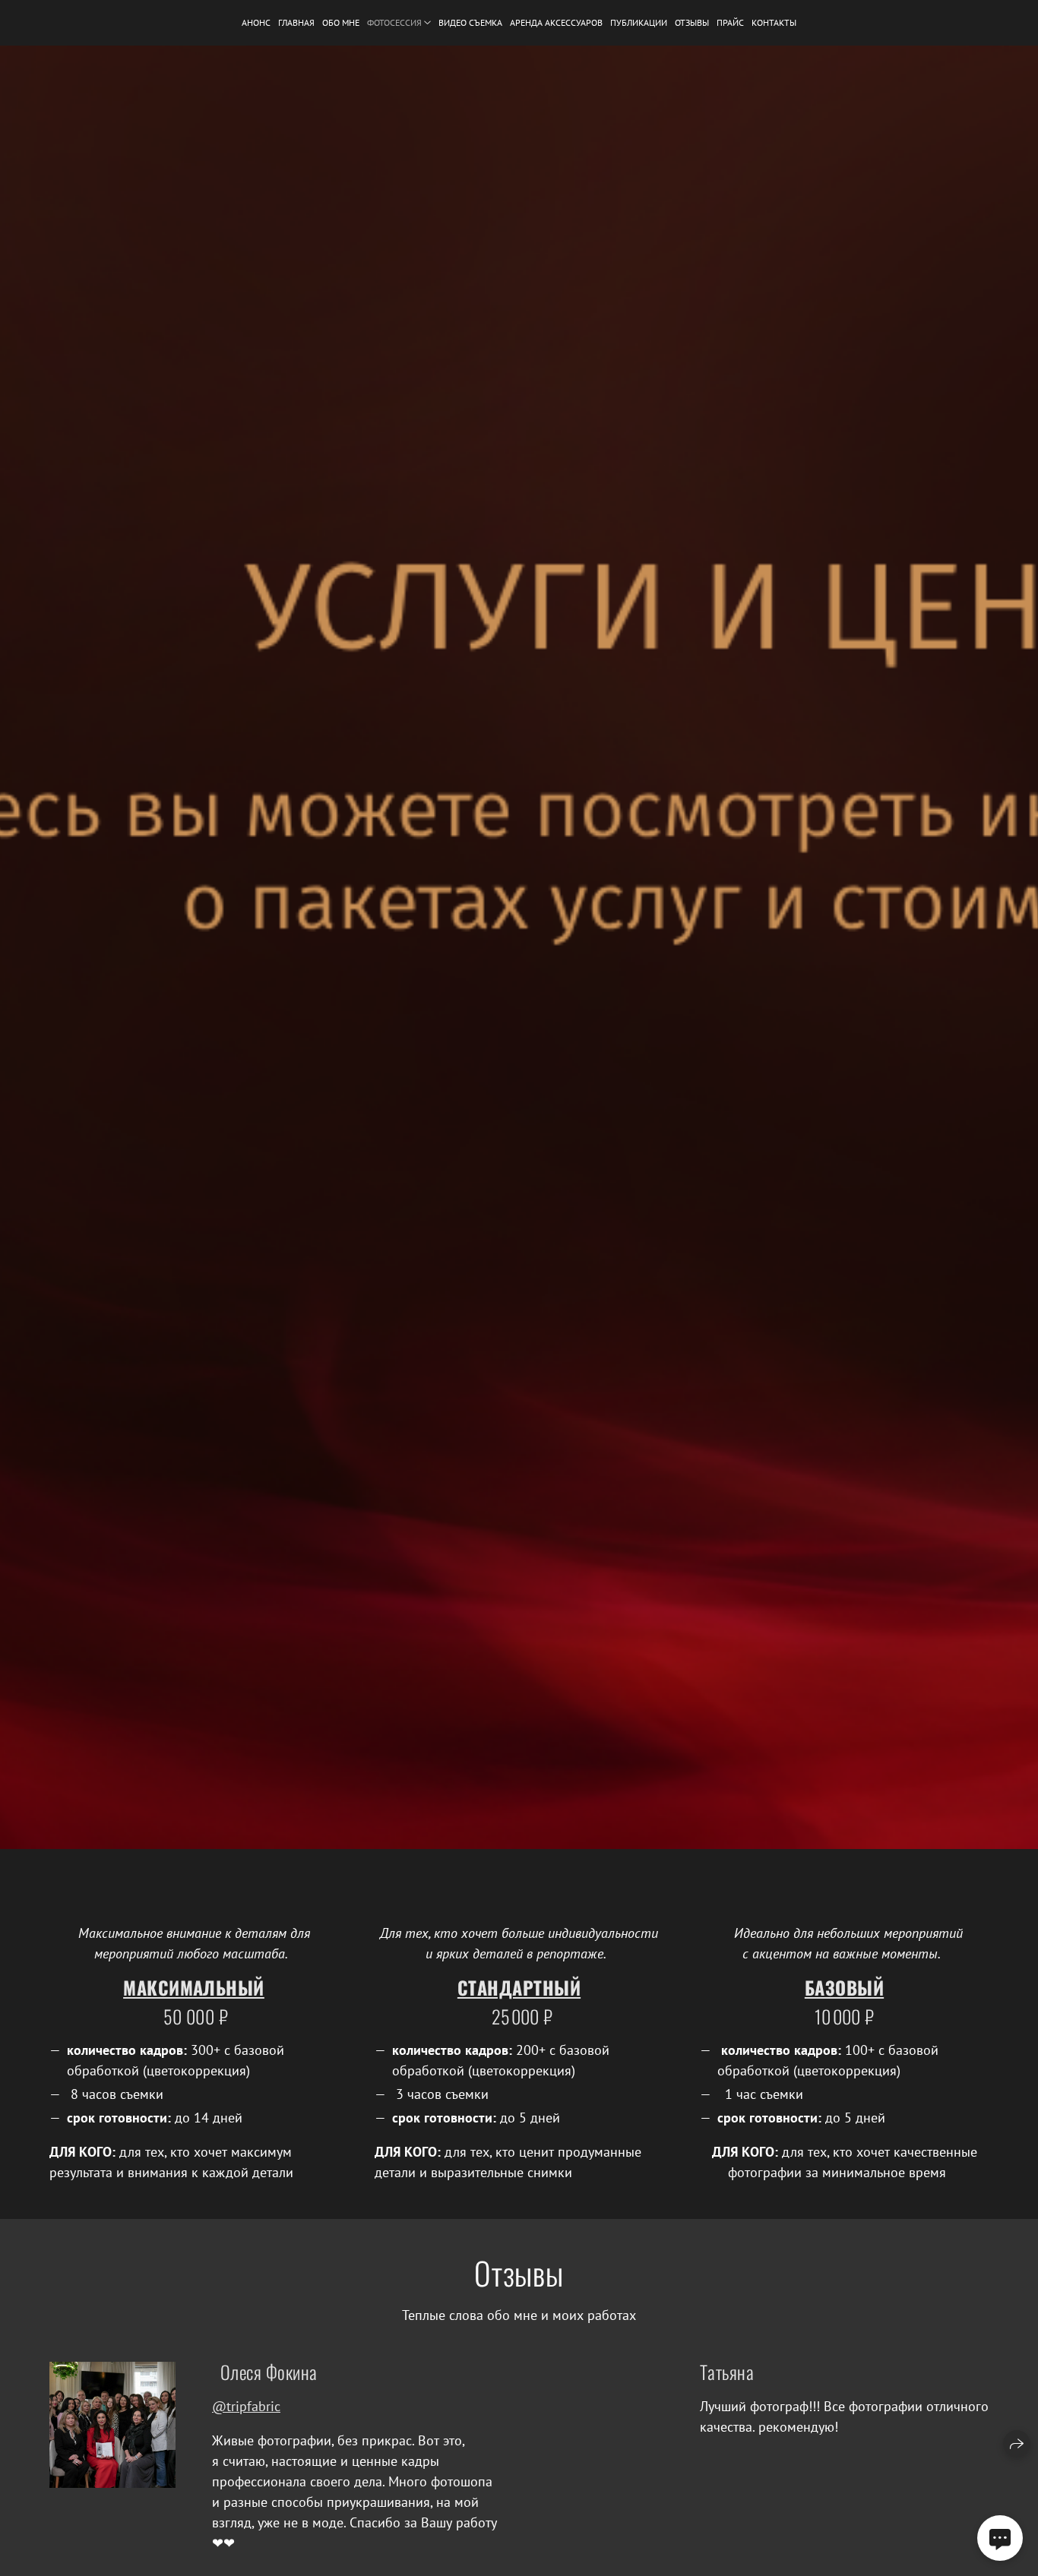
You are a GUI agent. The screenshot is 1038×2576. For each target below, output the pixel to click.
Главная (296, 22)
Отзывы (692, 22)
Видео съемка (470, 22)
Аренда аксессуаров (556, 22)
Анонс (256, 22)
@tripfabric (246, 2406)
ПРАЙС (730, 22)
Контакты (774, 22)
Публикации (639, 22)
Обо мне (341, 22)
